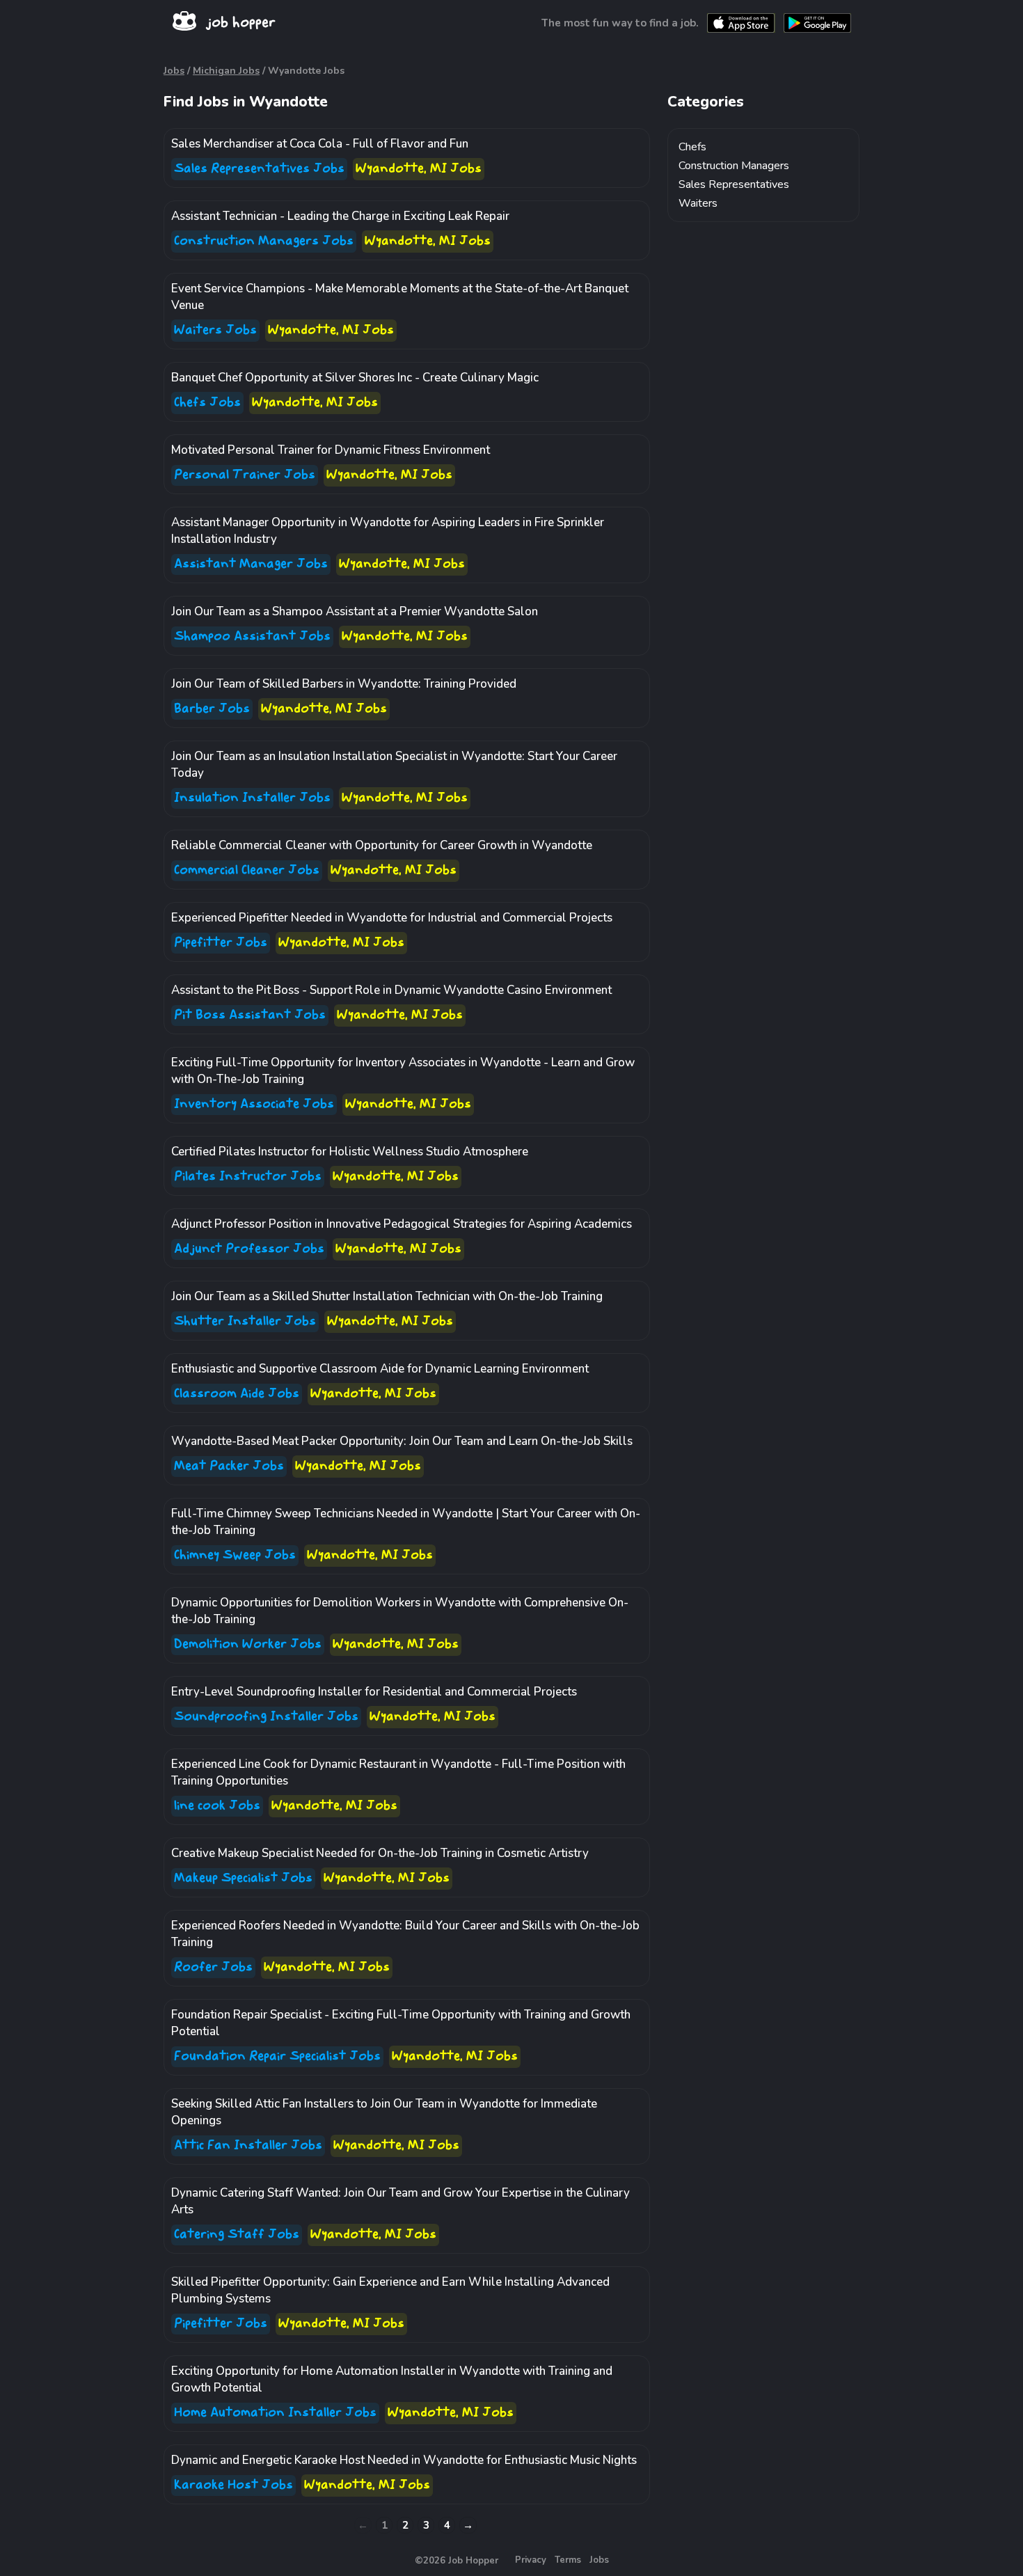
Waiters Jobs (215, 330)
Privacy (531, 2560)
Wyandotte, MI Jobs (419, 169)
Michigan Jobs (226, 71)
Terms (568, 2560)
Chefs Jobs (207, 403)
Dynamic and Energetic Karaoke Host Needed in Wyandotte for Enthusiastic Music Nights (404, 2460)
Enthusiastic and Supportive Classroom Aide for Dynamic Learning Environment (380, 1369)
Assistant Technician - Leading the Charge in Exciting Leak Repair (340, 216)
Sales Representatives (734, 184)
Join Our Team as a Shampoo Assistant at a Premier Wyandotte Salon (355, 611)
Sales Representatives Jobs (259, 169)
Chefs (692, 147)
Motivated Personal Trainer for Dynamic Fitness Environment (331, 450)
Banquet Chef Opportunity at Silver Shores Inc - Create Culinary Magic (355, 378)
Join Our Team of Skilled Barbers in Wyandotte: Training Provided (344, 684)
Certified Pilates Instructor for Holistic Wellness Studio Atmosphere (350, 1152)
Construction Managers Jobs (264, 241)
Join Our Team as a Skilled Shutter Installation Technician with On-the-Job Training (387, 1296)
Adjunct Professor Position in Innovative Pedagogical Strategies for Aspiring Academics (402, 1224)
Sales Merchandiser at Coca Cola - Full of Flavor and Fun (320, 144)
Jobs (174, 71)
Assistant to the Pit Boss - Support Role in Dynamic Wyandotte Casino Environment (391, 990)
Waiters (698, 203)
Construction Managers (734, 166)
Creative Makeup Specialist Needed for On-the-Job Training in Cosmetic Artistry (380, 1853)
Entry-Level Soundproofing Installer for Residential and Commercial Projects (374, 1692)
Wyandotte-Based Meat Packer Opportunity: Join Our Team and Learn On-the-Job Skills (402, 1441)
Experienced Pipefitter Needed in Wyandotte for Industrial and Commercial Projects (392, 918)
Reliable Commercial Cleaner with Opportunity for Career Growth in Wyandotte (382, 845)
